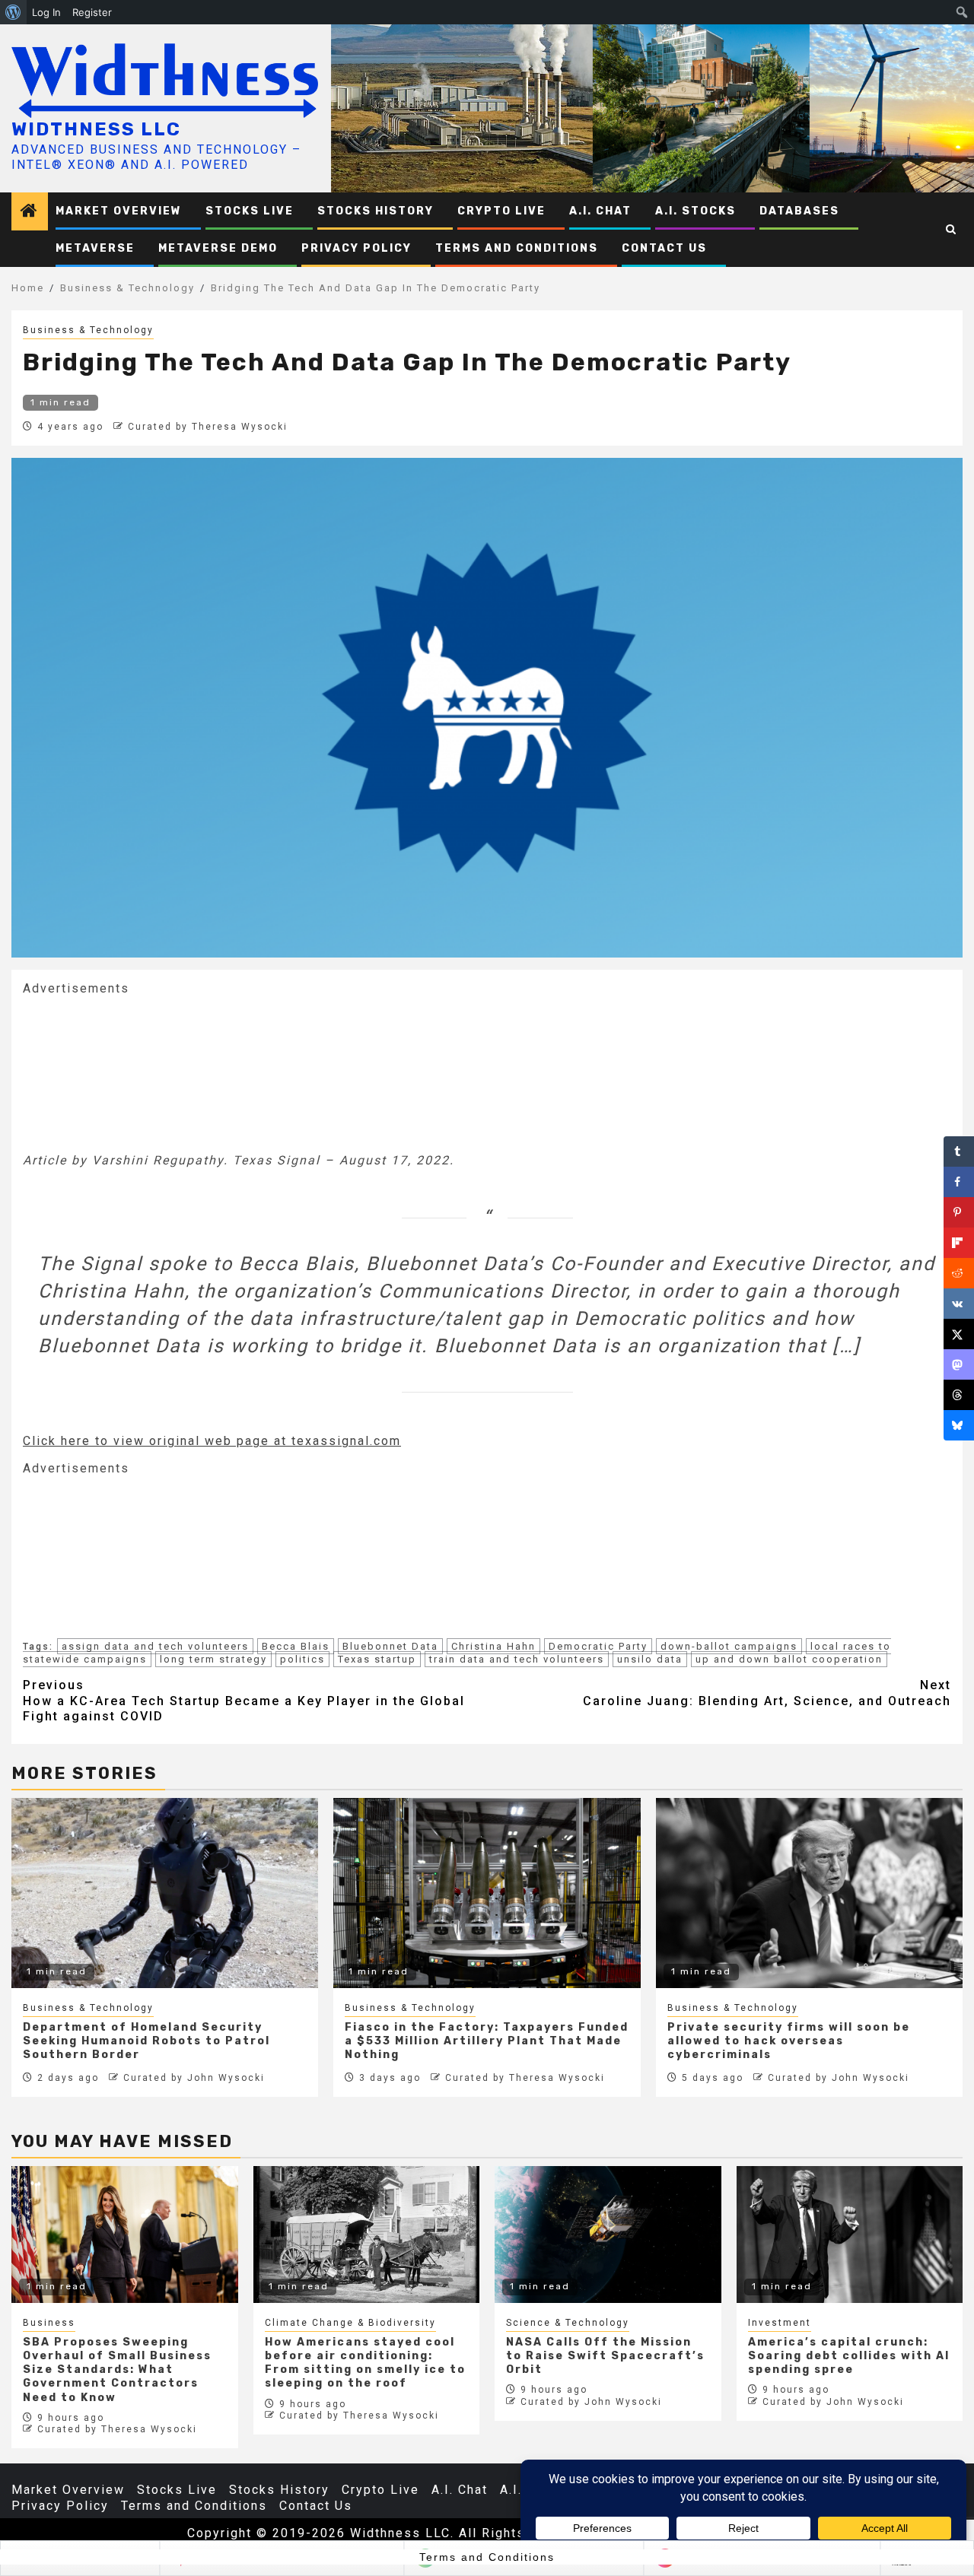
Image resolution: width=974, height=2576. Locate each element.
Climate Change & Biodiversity (350, 2323)
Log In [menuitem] (46, 12)
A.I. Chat (600, 211)
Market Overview (119, 211)
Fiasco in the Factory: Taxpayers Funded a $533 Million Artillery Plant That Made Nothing (487, 2041)
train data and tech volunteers (517, 1659)
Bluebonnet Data (390, 1646)
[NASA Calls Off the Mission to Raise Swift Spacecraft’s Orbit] (608, 2235)
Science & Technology (568, 2323)
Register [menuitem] (92, 12)
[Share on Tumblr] (959, 1151)
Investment (780, 2323)
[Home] (30, 212)
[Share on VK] (959, 1304)
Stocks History (376, 211)
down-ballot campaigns (729, 1646)
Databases (799, 211)
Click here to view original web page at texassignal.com (212, 1441)
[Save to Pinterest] (959, 1212)
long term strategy (213, 1659)
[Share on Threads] (959, 1395)
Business (49, 2323)
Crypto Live (501, 211)
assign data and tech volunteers (155, 1646)
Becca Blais (296, 1646)
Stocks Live (250, 211)
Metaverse (95, 248)
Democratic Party (598, 1646)
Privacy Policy (356, 248)
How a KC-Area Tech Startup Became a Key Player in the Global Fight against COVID (244, 1701)
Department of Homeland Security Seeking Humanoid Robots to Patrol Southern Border (146, 2041)
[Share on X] (959, 1334)
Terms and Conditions (517, 248)
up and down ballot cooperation (789, 1659)
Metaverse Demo (218, 248)
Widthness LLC (96, 129)
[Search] (952, 230)
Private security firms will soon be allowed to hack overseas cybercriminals (789, 2041)
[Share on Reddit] (959, 1273)
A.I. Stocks (695, 211)
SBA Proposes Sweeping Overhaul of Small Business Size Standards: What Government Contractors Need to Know (117, 2370)
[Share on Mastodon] (959, 1364)
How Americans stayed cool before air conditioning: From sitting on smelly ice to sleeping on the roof (365, 2363)
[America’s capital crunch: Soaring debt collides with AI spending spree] (850, 2235)
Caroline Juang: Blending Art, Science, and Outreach (767, 1693)
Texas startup (377, 1659)
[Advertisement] (137, 1073)
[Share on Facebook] (959, 1182)
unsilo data (650, 1659)
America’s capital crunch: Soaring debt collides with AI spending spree (849, 2356)
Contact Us (664, 248)
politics (302, 1659)
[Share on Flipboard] (959, 1243)
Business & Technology (88, 330)
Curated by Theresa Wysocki (208, 427)
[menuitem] (13, 12)
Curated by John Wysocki (194, 2078)
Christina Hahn (493, 1646)
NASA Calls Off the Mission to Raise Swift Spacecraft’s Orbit (605, 2356)
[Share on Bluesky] (959, 1425)
